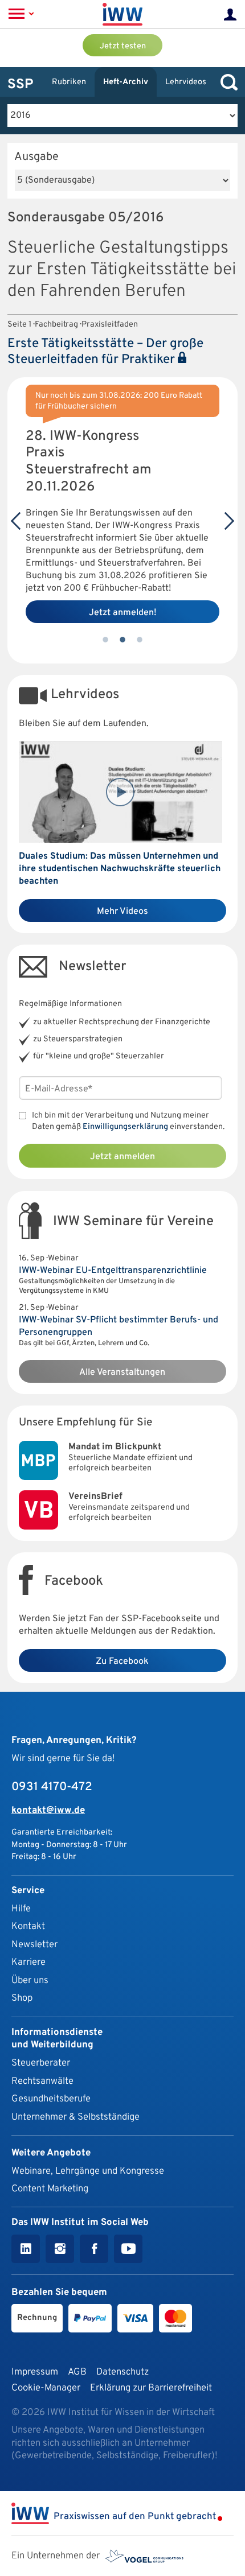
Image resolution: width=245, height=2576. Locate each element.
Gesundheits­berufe (51, 2099)
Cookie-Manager (46, 2388)
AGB (77, 2372)
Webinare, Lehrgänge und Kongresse (88, 2171)
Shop (22, 1998)
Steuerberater (41, 2063)
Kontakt (28, 1926)
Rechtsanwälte (42, 2081)
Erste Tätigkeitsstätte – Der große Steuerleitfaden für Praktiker (105, 352)
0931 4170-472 (52, 1787)
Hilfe (21, 1909)
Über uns (30, 1981)
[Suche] (226, 82)
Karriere (28, 1962)
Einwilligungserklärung (125, 1127)
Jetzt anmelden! (123, 613)
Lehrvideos (186, 82)
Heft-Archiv (126, 82)
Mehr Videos (122, 912)
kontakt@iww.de (48, 1810)
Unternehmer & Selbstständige (75, 2117)
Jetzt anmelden (122, 1157)
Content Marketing (50, 2189)
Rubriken (69, 82)
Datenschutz (122, 2372)
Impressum (35, 2372)
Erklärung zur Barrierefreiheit (151, 2388)
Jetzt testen (123, 46)
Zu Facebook (122, 1662)
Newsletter (34, 1945)
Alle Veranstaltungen (122, 1373)
